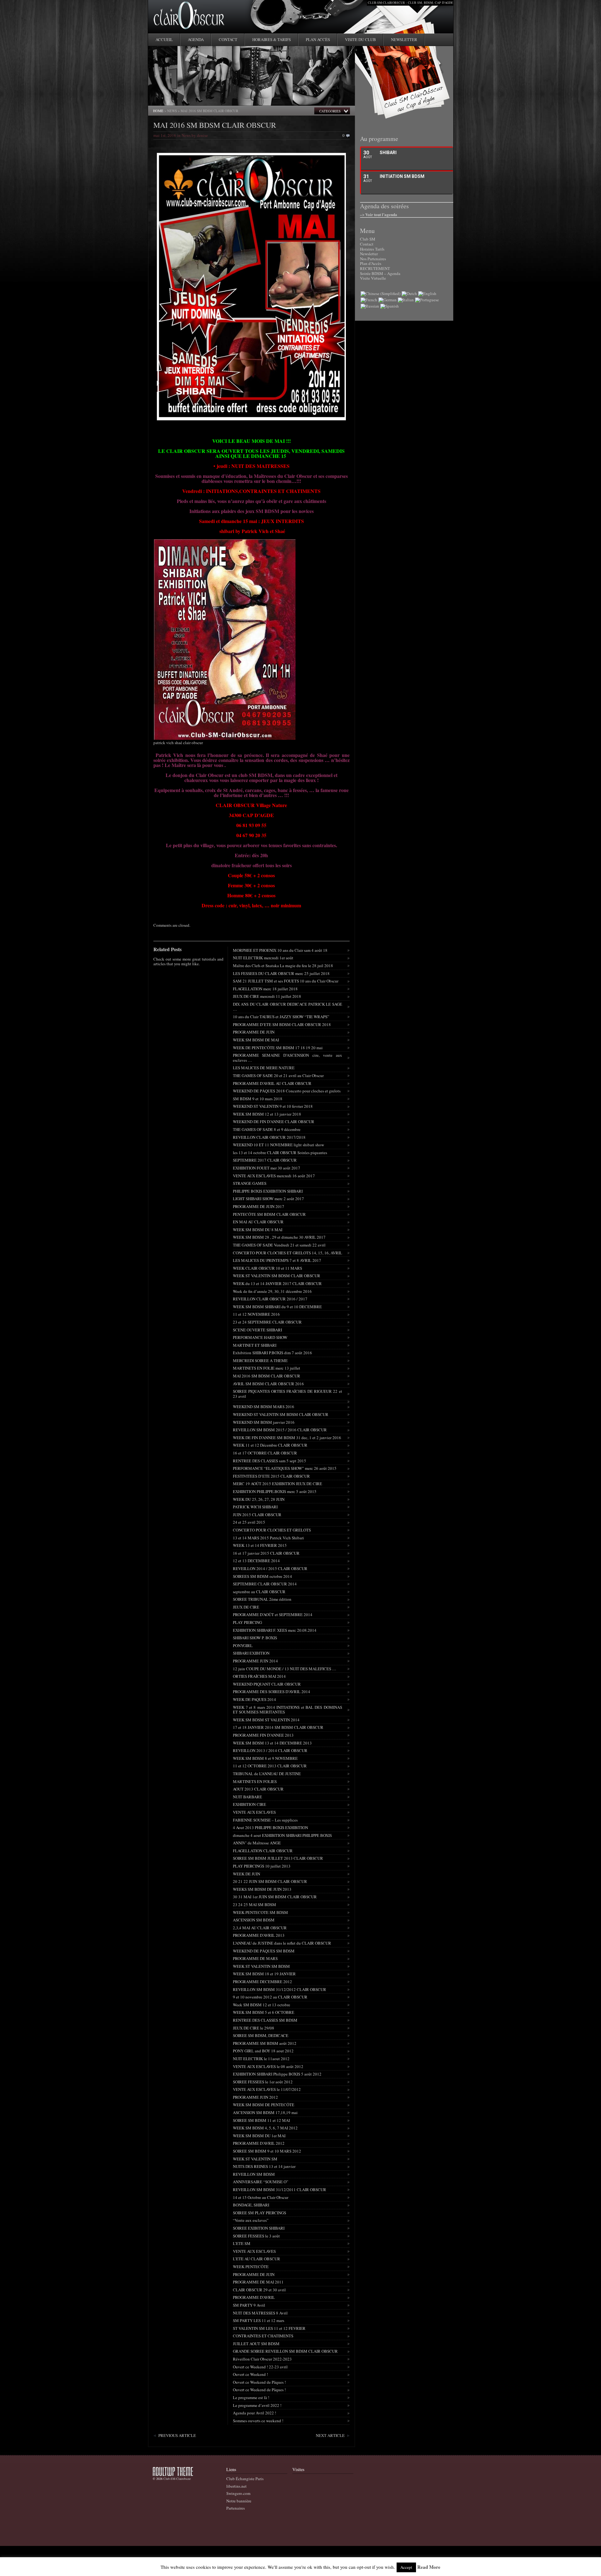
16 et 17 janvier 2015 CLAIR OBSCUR (266, 1553)
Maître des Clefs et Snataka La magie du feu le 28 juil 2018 (283, 966)
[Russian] (370, 306)
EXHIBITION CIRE (249, 1804)
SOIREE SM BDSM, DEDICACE (261, 2035)
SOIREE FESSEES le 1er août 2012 (263, 2082)
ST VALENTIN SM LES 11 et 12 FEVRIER (269, 2328)
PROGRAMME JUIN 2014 (255, 1661)
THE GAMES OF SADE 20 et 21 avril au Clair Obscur (278, 1075)
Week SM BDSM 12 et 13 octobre (262, 2005)
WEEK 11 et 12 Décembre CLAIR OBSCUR (270, 1445)
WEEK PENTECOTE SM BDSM (260, 1912)
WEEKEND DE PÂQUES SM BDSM (264, 1951)
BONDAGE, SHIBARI (251, 2205)
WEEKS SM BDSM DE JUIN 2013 (262, 1889)
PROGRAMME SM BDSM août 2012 (265, 2043)
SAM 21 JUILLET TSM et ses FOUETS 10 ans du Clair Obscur (286, 981)
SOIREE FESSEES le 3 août (256, 2236)
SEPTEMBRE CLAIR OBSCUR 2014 (265, 1584)
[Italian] (406, 300)
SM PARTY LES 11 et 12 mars (259, 2320)
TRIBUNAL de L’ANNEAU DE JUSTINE (267, 1774)
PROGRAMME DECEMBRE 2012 (262, 1982)
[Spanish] (390, 306)
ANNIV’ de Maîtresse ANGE (257, 1843)
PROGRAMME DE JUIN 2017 (259, 1206)
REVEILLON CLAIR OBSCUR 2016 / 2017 (270, 1299)
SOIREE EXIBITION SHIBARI (259, 2228)
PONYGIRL (243, 1646)
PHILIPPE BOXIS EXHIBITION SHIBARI (268, 1191)
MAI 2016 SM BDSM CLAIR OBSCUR (215, 125)
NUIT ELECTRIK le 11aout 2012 (261, 2059)
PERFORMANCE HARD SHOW (260, 1337)
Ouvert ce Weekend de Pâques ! (259, 2382)
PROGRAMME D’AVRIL (254, 2297)
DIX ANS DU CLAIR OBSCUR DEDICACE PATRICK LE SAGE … (288, 1007)
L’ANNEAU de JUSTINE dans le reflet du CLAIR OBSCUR (282, 1943)
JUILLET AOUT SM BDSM (256, 2344)
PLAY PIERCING (247, 1622)
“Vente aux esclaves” (251, 2220)
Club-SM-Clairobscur (177, 2479)
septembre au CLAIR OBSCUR (259, 1592)
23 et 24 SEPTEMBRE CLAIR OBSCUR (267, 1322)
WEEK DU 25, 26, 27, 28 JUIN (259, 1499)
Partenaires (236, 2508)
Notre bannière (239, 2501)
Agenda (196, 39)
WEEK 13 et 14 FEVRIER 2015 (260, 1545)
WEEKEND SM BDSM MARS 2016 (264, 1407)
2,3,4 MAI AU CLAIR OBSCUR (260, 1928)
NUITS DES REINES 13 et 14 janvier (264, 2166)
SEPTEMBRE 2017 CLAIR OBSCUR (265, 1160)
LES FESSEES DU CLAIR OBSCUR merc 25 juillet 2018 (281, 973)
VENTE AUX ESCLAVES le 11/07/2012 (267, 2089)
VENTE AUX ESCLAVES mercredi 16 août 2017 (274, 1176)
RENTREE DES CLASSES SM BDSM (265, 2020)
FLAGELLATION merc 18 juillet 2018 (265, 989)
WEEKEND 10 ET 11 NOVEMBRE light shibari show (278, 1145)
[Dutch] (409, 293)
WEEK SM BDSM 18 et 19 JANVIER (264, 1974)
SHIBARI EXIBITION (251, 1653)
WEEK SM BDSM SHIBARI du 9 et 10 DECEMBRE (277, 1307)
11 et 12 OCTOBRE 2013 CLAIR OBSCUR (270, 1766)
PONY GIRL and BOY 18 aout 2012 (263, 2051)
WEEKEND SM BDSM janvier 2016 (264, 1422)
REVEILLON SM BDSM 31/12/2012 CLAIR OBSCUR (280, 1989)
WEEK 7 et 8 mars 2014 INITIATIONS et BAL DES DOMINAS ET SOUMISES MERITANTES (288, 1710)
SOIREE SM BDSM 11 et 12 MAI (261, 2120)
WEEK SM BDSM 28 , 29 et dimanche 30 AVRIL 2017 (279, 1237)
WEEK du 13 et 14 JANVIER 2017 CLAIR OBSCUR (277, 1283)
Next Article (330, 2435)
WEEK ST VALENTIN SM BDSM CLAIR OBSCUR (277, 1276)
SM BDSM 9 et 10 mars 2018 (258, 1099)
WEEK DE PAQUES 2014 (254, 1699)
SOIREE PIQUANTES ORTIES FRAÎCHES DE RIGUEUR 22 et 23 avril (288, 1394)
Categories (330, 111)
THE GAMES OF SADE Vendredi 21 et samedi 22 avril (279, 1245)
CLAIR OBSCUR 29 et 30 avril (259, 2290)
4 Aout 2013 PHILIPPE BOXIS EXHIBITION (270, 1827)
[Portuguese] (427, 300)
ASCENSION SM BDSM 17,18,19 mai (265, 2112)
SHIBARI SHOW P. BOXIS (255, 1638)
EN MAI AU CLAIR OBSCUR (258, 1222)
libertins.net (236, 2486)
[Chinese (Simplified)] (380, 293)
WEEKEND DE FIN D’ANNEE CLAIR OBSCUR (274, 1122)
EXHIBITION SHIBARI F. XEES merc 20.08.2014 (275, 1630)
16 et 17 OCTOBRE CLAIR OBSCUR (265, 1453)
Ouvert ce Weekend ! (250, 2374)
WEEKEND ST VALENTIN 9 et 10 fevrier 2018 (273, 1106)
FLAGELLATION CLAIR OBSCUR (263, 1851)
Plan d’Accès (371, 263)
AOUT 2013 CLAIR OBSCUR (258, 1789)
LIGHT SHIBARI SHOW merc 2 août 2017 (268, 1199)
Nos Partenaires (373, 259)
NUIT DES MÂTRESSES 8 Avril (260, 2313)
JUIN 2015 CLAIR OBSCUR (257, 1515)
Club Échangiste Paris (245, 2479)
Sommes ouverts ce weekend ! (258, 2421)
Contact (228, 39)
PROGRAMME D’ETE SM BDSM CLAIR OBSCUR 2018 (282, 1024)
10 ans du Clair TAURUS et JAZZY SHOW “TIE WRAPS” (281, 1017)
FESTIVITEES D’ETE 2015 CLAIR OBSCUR (271, 1476)
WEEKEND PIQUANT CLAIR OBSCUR (267, 1684)
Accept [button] (406, 2567)
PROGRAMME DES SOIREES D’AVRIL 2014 (272, 1692)
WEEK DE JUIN (247, 1874)
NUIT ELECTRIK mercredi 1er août (263, 958)
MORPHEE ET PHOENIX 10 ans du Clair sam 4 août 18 (280, 950)
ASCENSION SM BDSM (254, 1920)
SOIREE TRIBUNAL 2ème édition (262, 1599)
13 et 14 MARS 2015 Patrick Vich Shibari (268, 1538)
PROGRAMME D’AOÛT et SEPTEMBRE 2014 (273, 1615)
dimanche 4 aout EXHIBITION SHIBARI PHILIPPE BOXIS (282, 1835)
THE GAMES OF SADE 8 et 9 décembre (267, 1129)
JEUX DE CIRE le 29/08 (254, 2028)
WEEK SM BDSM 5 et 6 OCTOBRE (264, 2012)
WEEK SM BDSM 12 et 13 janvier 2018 (267, 1114)
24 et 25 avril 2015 (249, 1522)
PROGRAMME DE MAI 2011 (258, 2282)
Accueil (164, 39)
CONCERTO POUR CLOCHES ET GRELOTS (272, 1530)
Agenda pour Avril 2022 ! (254, 2413)
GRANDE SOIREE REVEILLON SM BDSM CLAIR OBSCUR (285, 2351)
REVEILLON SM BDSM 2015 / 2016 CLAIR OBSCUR (280, 1430)
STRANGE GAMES (250, 1183)
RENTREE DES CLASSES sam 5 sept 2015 (270, 1461)
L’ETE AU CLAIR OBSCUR (257, 2259)
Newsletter (404, 39)
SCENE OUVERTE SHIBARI (257, 1330)
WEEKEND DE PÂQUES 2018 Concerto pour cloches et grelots (287, 1091)
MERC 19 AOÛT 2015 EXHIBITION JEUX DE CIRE (277, 1484)
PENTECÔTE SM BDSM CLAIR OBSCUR (269, 1214)
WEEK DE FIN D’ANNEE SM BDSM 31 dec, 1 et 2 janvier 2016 (287, 1438)
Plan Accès (318, 39)
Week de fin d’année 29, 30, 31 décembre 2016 (272, 1291)
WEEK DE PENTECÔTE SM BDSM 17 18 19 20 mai (278, 1048)
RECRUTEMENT (375, 268)
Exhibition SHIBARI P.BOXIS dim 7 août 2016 (272, 1353)
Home (158, 111)
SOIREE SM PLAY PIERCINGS (259, 2213)
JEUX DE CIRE (246, 1607)
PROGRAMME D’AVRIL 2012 (259, 2143)
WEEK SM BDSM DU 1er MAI (259, 2136)
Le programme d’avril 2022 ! (257, 2405)
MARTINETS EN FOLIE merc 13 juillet (267, 1368)
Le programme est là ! (251, 2397)
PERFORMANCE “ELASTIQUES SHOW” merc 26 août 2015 (285, 1468)
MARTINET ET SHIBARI (255, 1345)
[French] (369, 300)
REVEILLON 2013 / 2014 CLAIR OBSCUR (270, 1750)
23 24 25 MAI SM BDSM (254, 1905)
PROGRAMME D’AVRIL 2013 (259, 1935)
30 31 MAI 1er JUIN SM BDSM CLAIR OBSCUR (275, 1897)
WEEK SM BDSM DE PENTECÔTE (264, 2105)
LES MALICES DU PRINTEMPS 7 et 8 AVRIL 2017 (277, 1260)
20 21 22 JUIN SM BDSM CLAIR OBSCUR (270, 1881)
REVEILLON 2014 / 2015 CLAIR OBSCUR (270, 1568)
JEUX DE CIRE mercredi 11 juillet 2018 (267, 996)
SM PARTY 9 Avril (249, 2305)
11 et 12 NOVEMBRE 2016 (256, 1314)
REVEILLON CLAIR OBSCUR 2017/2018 (269, 1137)
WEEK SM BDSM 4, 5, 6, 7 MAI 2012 (265, 2128)
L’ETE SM (242, 2243)
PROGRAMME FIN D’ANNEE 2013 (263, 1735)
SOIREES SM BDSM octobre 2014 (262, 1576)
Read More (429, 2567)
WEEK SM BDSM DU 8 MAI (258, 1230)
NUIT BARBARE (247, 1797)
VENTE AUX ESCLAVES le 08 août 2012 (268, 2066)
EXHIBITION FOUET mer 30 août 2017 (267, 1168)
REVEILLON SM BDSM (254, 2174)
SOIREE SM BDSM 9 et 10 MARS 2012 (267, 2151)
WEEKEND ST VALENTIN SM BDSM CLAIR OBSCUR (281, 1414)
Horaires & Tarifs (272, 39)
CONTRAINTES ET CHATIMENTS (263, 2336)
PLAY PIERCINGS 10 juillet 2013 (262, 1866)
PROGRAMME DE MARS (255, 1958)
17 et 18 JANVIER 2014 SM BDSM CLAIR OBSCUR (278, 1727)
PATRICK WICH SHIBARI (255, 1507)
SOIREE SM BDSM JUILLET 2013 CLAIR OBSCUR (278, 1858)
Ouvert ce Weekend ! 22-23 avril (260, 2367)
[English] (427, 293)
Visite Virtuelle (373, 278)
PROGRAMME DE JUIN (254, 1032)
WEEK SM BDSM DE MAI (256, 1040)
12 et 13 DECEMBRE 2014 (256, 1561)
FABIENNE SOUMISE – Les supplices (265, 1820)
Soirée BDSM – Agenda (380, 273)
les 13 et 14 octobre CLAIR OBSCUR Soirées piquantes (280, 1153)
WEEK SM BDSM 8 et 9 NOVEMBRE (265, 1758)
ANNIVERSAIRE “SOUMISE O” (261, 2182)
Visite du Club (360, 39)
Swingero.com (238, 2493)
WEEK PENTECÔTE (251, 2267)
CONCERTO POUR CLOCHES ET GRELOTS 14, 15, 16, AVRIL (288, 1253)
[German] (388, 300)
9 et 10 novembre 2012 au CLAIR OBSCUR (270, 1997)
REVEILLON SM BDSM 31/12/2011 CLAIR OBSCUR (280, 2190)
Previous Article (177, 2435)
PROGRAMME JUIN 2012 (255, 2097)
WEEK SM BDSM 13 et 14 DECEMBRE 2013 (272, 1743)
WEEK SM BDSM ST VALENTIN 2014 (266, 1720)
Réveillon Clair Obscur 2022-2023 (262, 2359)
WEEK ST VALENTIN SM (255, 2159)
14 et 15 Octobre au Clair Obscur (261, 2197)
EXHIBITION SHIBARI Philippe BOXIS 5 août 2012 (277, 2074)
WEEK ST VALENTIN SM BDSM (261, 1966)
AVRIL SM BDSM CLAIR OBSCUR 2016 (268, 1384)
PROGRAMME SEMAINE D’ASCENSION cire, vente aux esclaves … (288, 1058)
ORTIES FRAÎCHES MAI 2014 (259, 1676)
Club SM (368, 239)
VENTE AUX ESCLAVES (254, 1812)
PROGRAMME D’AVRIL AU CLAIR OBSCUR (272, 1083)
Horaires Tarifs (372, 249)
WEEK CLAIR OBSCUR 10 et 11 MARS (267, 1268)
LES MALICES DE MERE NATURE (264, 1068)
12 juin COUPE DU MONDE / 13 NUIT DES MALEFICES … (285, 1669)
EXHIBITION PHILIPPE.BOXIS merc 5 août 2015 (275, 1491)
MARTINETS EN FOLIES (255, 1781)
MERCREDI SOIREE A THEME (260, 1361)
